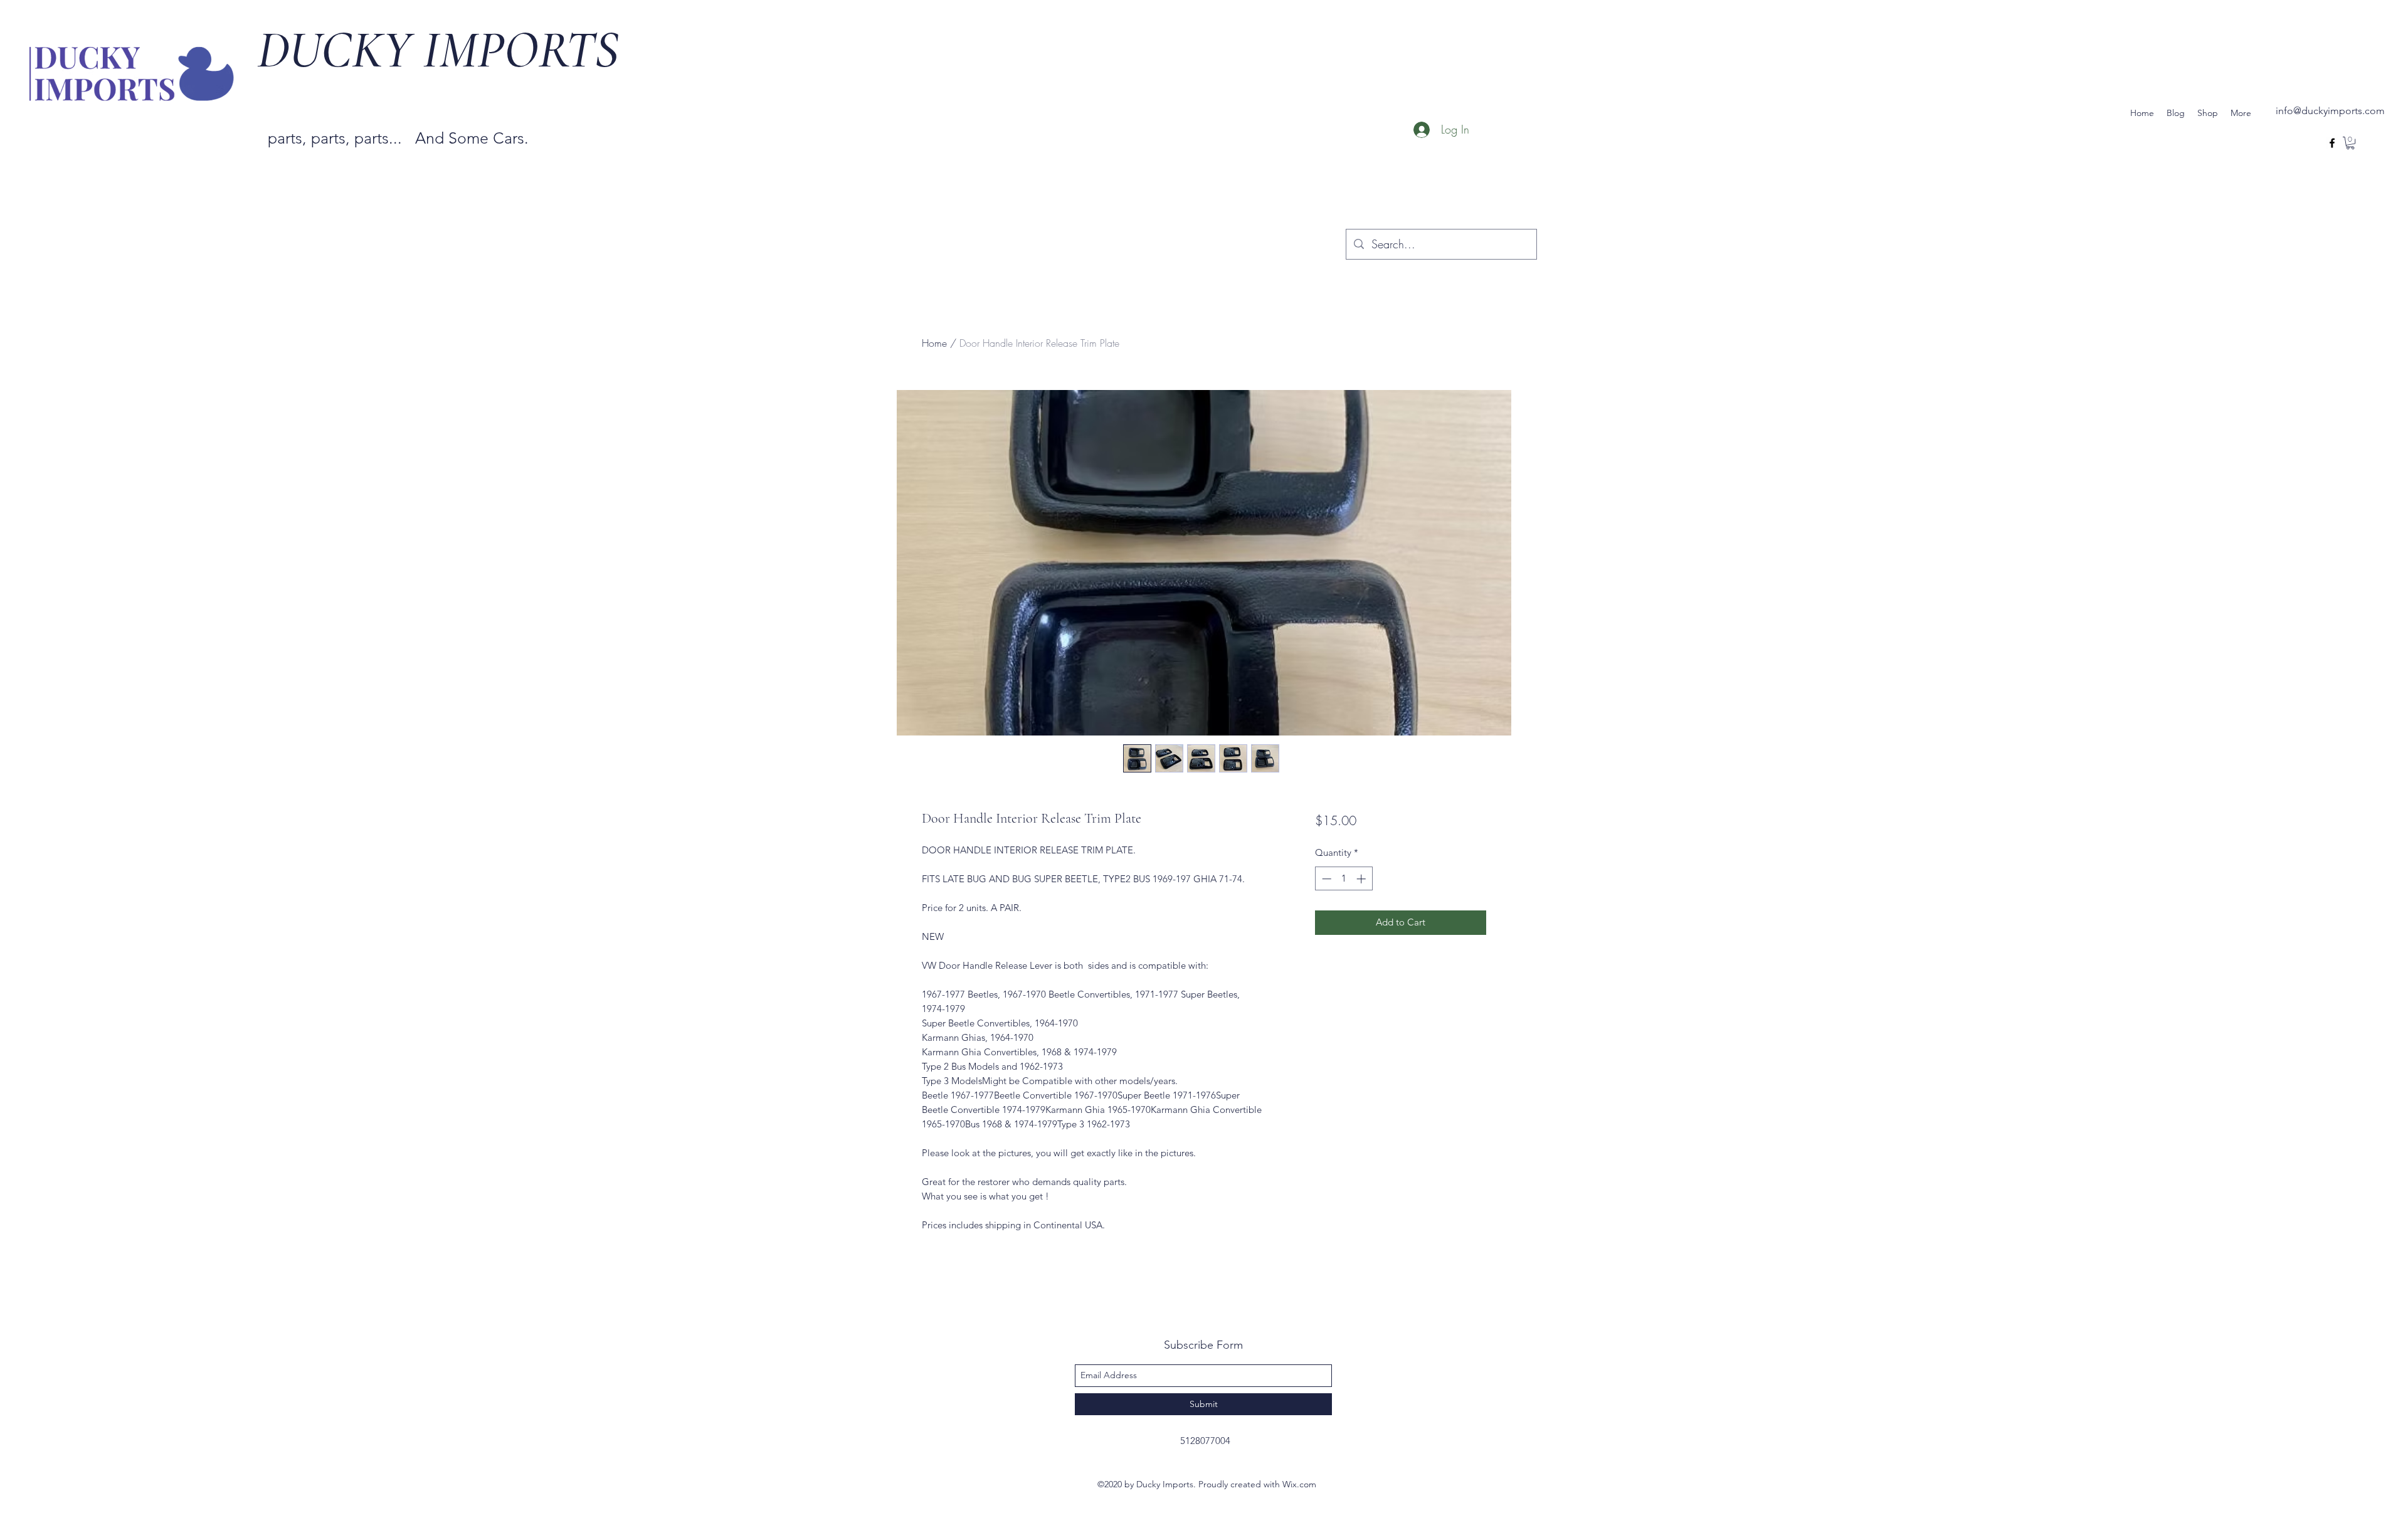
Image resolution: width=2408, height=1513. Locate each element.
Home (934, 343)
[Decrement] (1325, 879)
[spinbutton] (1344, 879)
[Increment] (1362, 879)
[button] (2350, 143)
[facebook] (2332, 143)
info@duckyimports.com (2330, 111)
